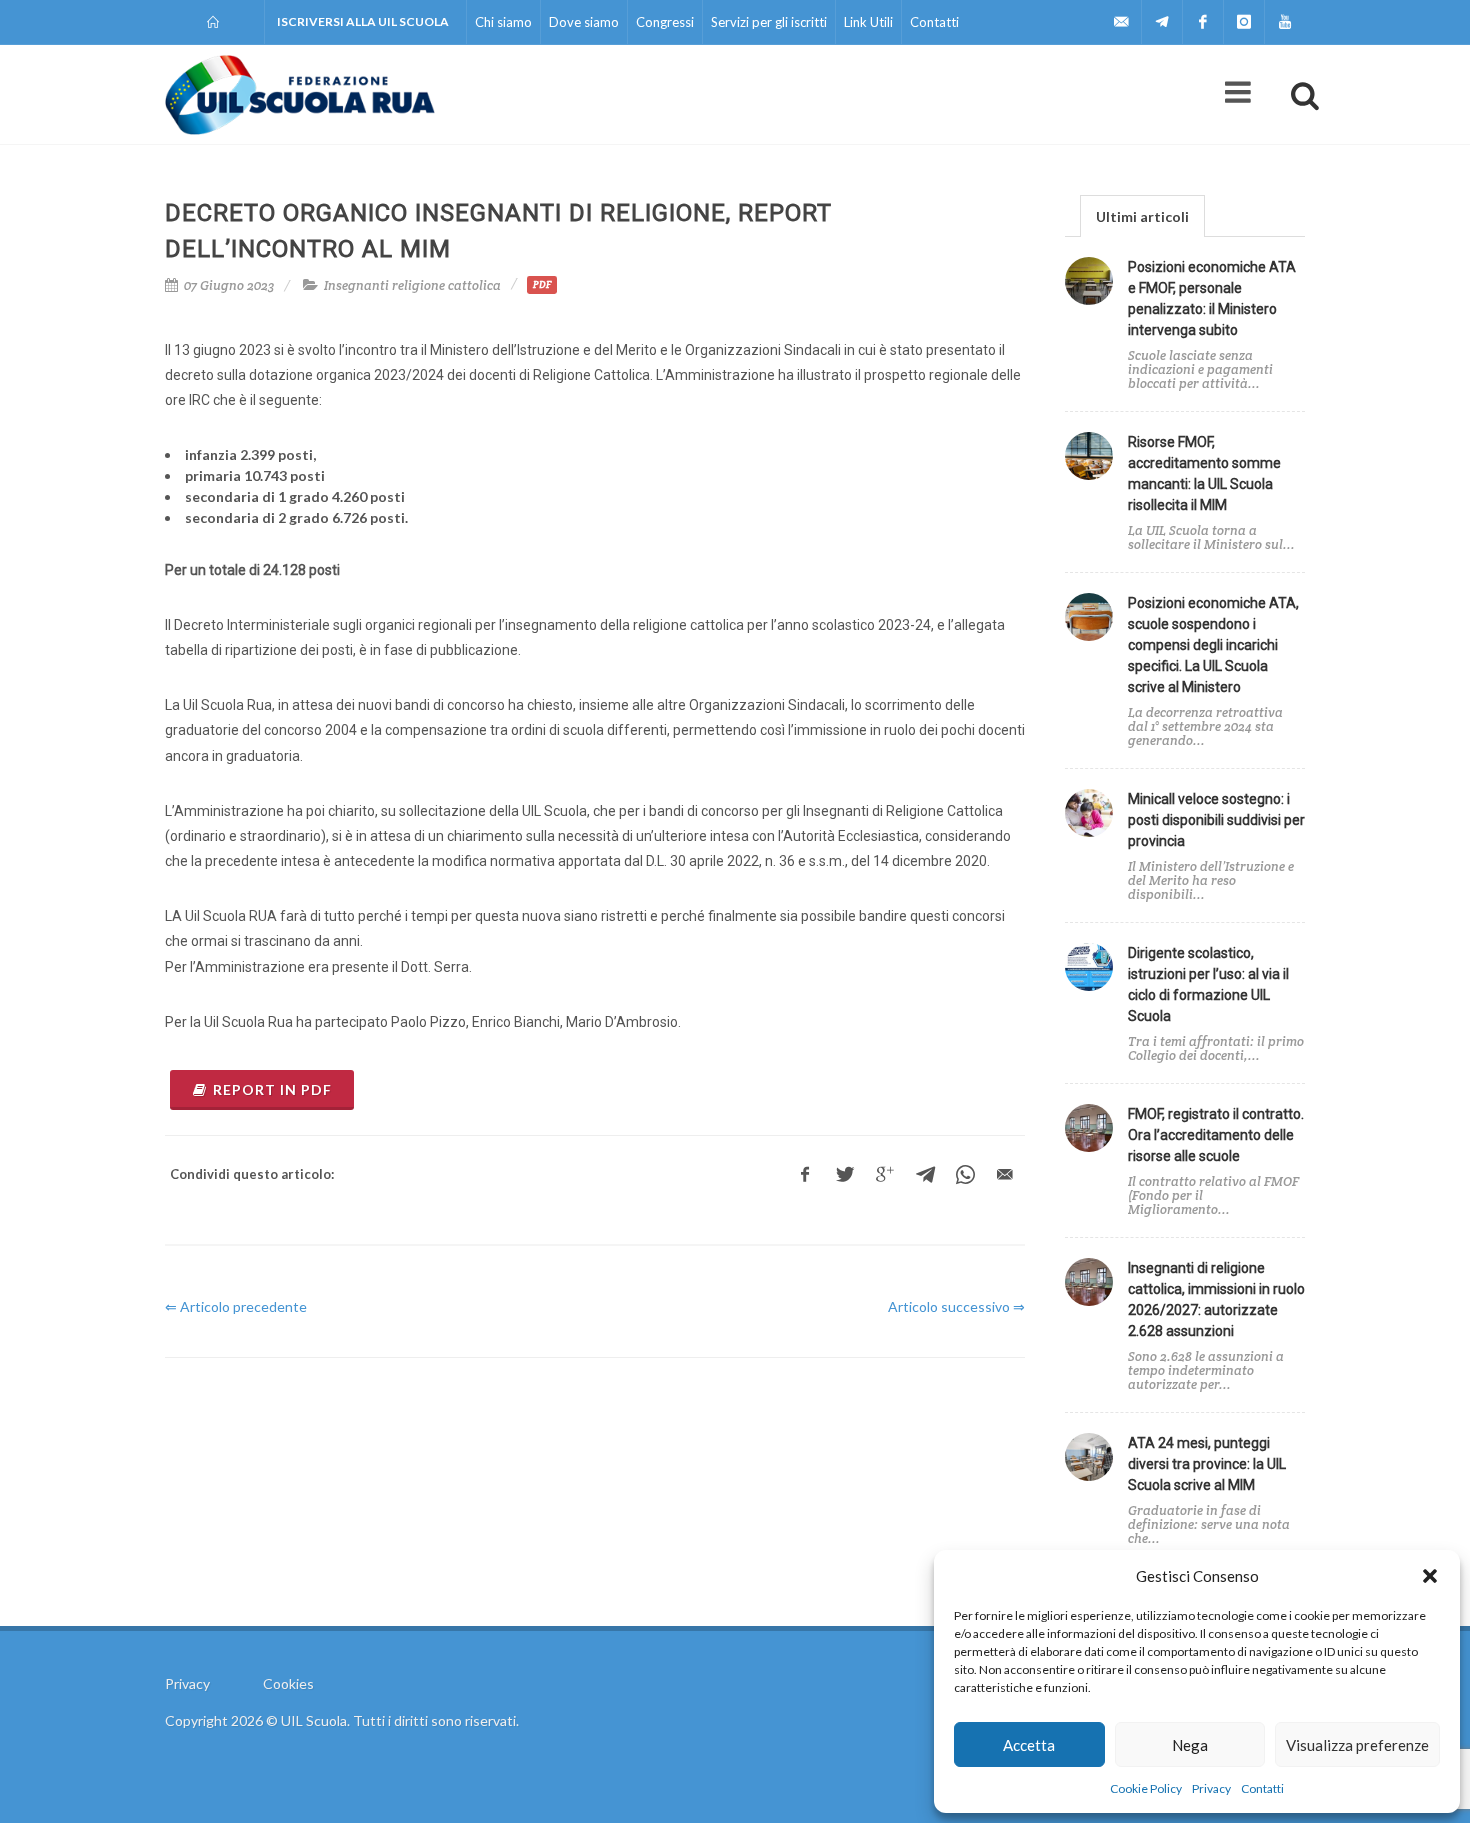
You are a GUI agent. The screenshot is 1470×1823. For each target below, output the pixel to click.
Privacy (1211, 1788)
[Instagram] (1244, 22)
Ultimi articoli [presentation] (1142, 216)
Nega (1190, 1745)
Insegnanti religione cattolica (412, 285)
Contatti (1262, 1788)
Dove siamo (584, 22)
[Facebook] (1203, 22)
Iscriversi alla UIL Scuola (363, 21)
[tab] (1142, 215)
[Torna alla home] (214, 22)
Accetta (1029, 1745)
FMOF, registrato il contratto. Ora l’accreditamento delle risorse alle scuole (1216, 1135)
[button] (1430, 1576)
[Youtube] (1285, 22)
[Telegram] (1162, 22)
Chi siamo (503, 22)
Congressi (665, 22)
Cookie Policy (1146, 1788)
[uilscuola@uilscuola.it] (1121, 22)
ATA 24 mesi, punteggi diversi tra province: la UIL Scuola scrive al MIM (1207, 1464)
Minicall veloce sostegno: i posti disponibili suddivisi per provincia (1216, 820)
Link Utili (868, 22)
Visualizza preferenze (1357, 1745)
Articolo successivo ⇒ (956, 1306)
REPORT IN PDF (272, 1089)
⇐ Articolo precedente (236, 1306)
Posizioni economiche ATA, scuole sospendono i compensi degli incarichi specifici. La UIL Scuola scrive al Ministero (1213, 645)
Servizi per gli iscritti (769, 22)
